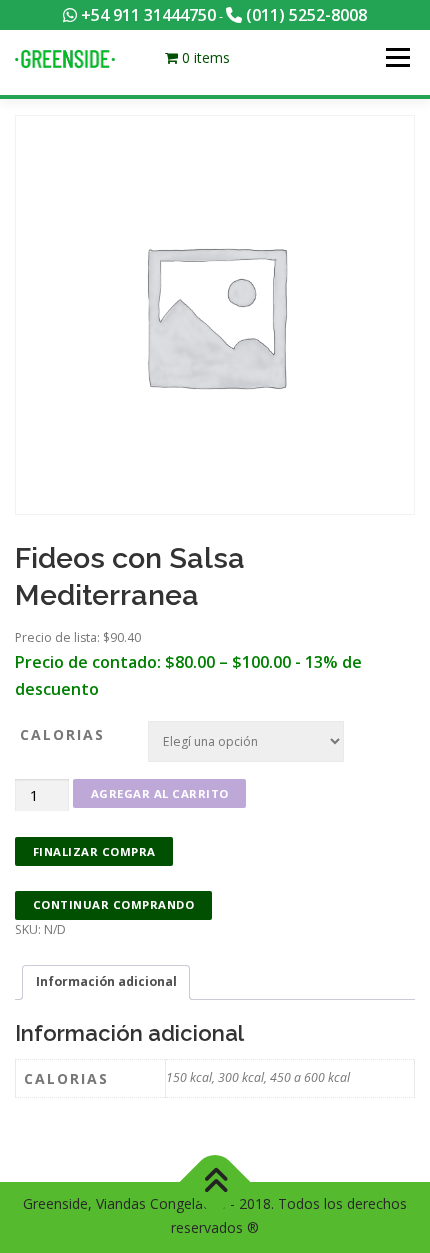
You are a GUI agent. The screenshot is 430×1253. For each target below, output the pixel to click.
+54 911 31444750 (146, 15)
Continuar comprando (114, 904)
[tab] (106, 982)
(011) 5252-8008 (304, 15)
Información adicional (106, 981)
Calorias (62, 734)
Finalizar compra (94, 851)
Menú (396, 57)
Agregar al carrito (160, 793)
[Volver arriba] (215, 1182)
